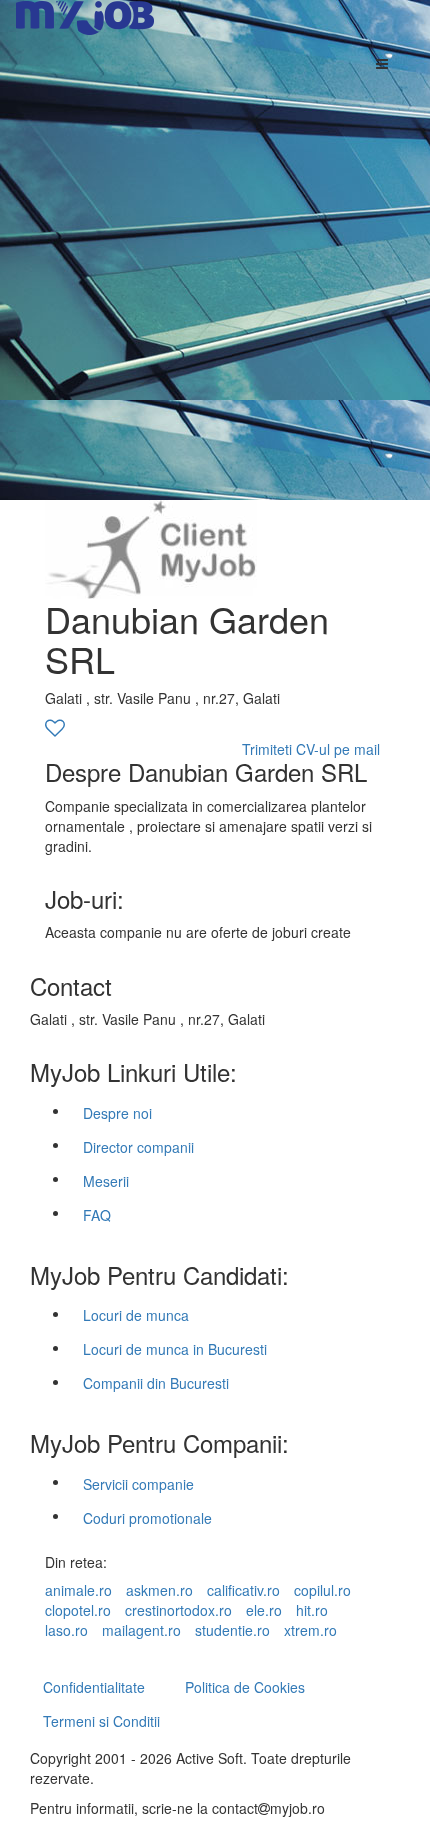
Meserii (106, 1181)
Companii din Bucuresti (156, 1383)
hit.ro (312, 1610)
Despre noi (117, 1113)
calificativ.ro (243, 1590)
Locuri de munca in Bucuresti (175, 1349)
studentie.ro (232, 1630)
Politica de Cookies (245, 1687)
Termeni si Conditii (101, 1721)
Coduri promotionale (147, 1518)
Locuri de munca (136, 1315)
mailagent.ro (141, 1630)
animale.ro (78, 1590)
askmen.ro (159, 1590)
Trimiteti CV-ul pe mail (311, 749)
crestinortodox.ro (178, 1610)
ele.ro (264, 1610)
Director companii (138, 1147)
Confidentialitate (94, 1687)
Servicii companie (138, 1484)
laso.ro (66, 1630)
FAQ (97, 1215)
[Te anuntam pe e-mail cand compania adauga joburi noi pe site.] (55, 729)
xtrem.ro (310, 1630)
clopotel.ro (78, 1610)
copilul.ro (322, 1590)
